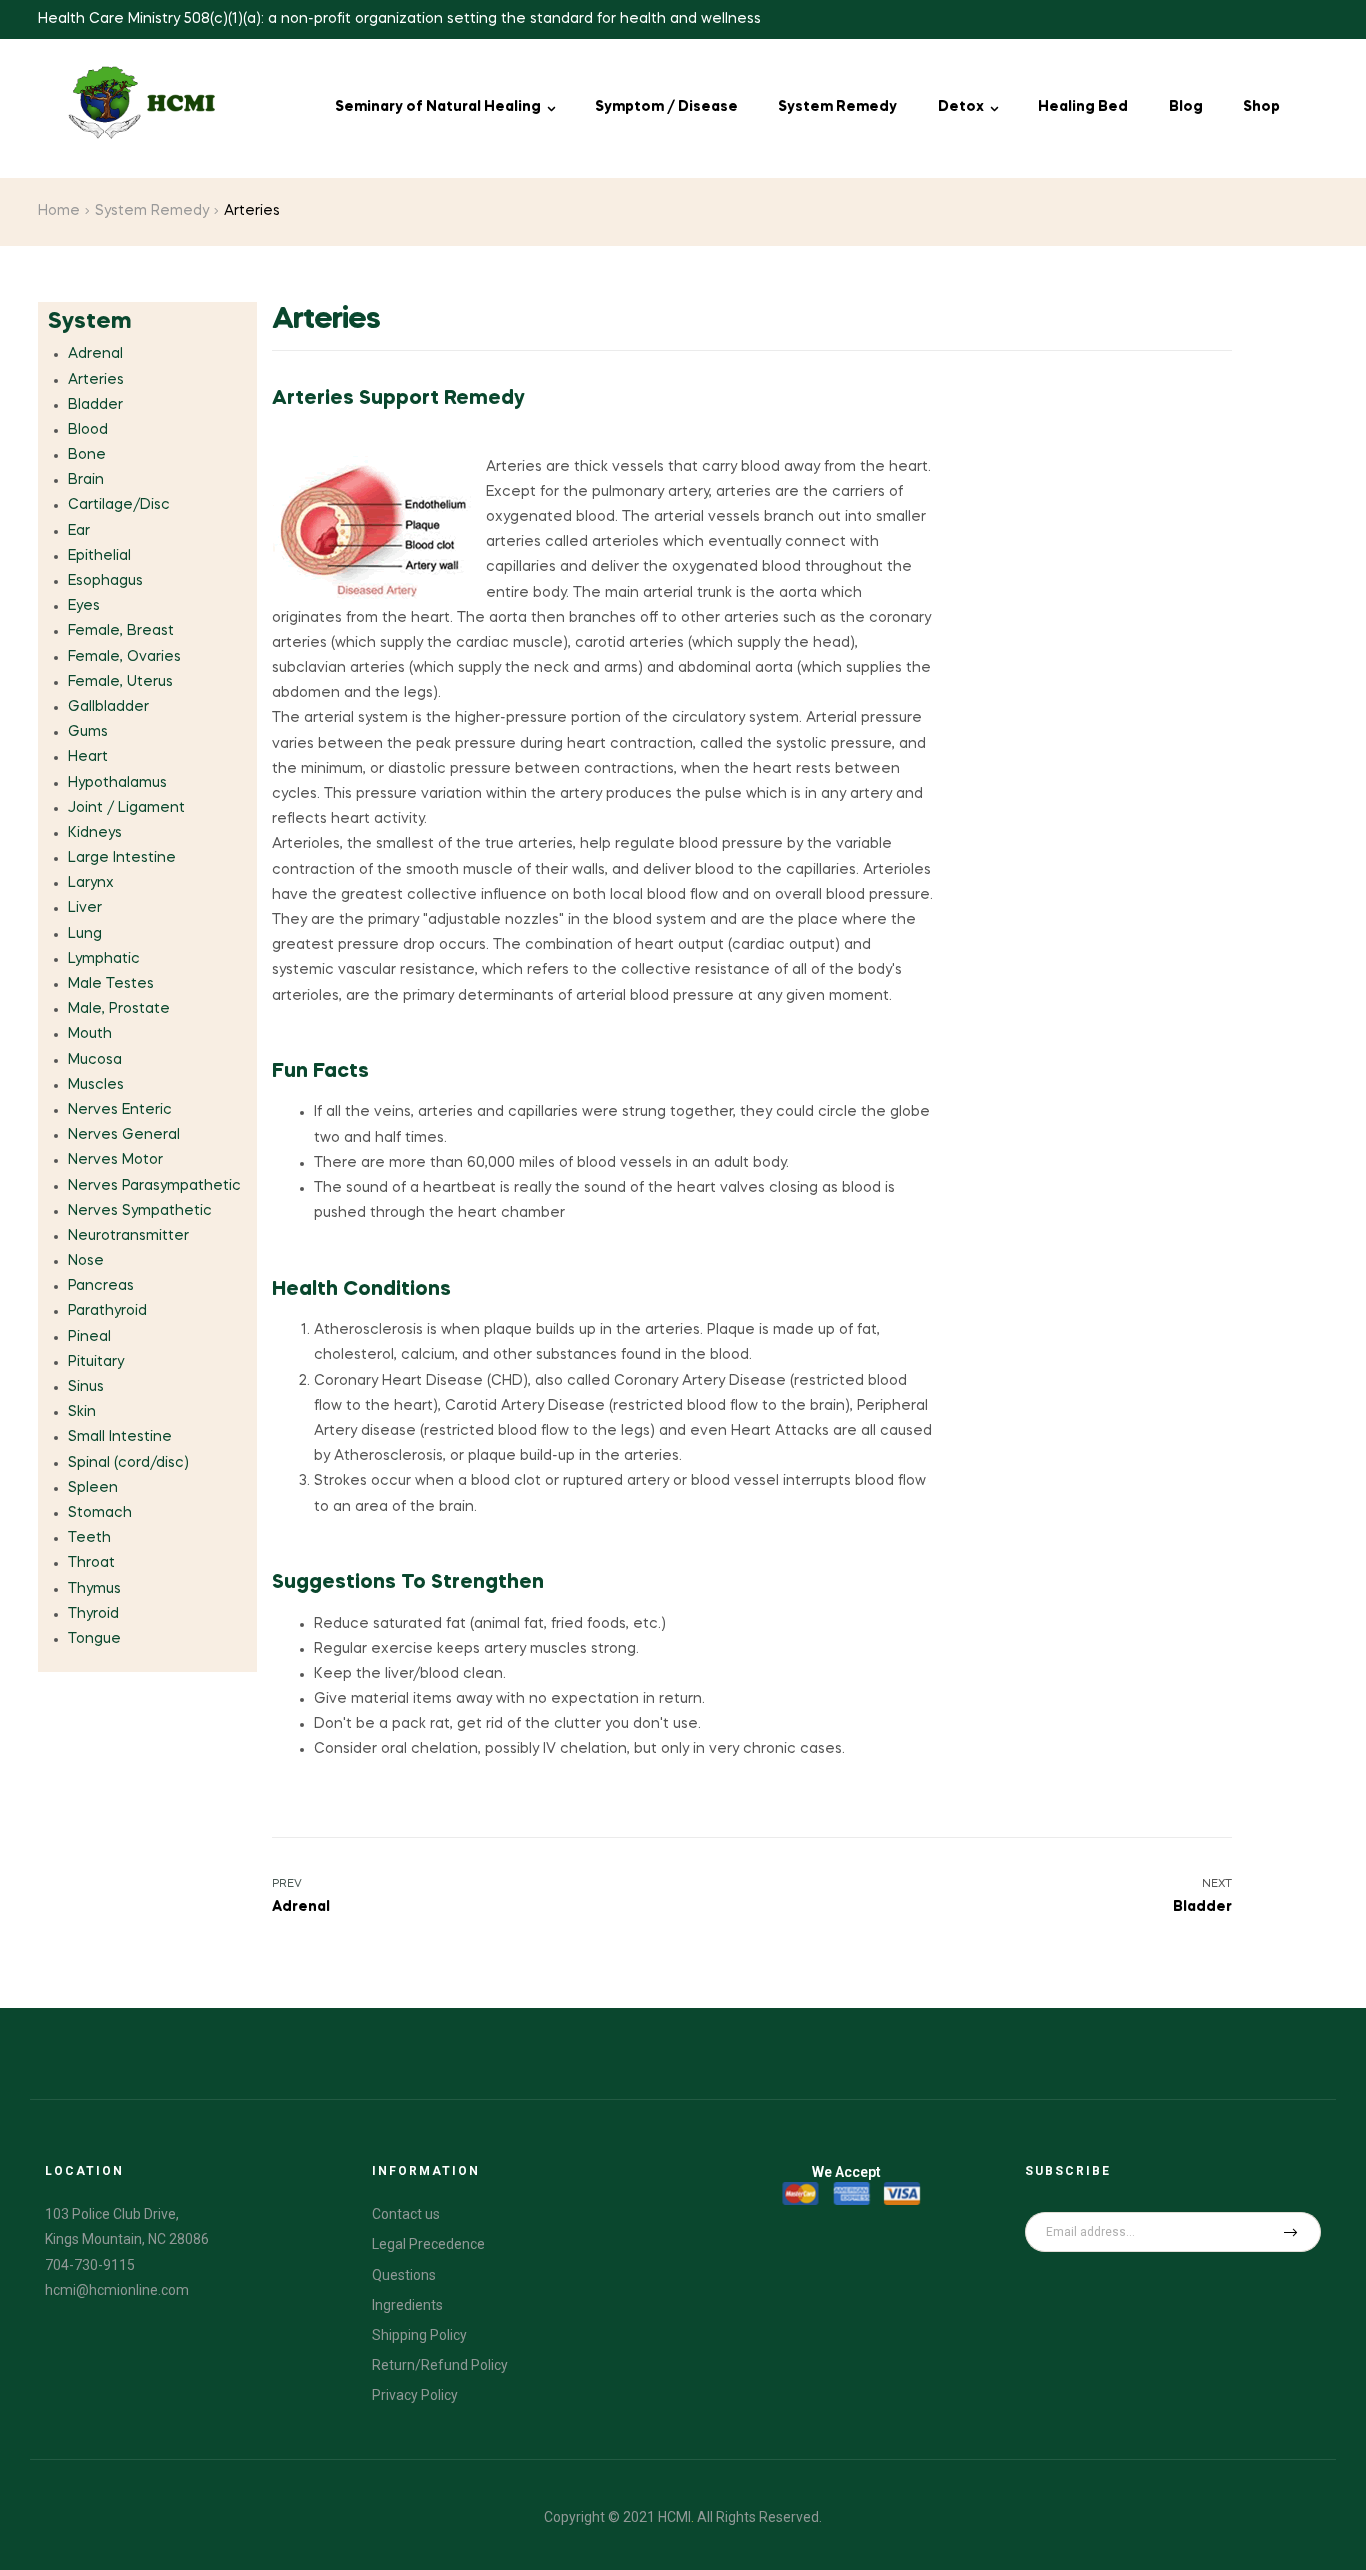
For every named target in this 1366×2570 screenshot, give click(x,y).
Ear (79, 531)
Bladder (95, 405)
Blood (88, 430)
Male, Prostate (119, 1009)
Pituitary (96, 1362)
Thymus (94, 1589)
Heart (88, 757)
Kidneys (95, 833)
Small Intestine (120, 1437)
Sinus (86, 1387)
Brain (86, 480)
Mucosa (95, 1060)
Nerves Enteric (120, 1110)
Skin (82, 1412)
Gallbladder (108, 707)
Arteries (96, 380)
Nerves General (124, 1135)
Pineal (89, 1337)
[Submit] (1291, 2232)
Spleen (93, 1488)
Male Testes (111, 984)
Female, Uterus (120, 682)
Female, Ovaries (124, 657)
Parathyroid (107, 1311)
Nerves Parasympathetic (154, 1186)
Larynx (91, 883)
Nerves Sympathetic (140, 1211)
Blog (1186, 107)
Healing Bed (1083, 107)
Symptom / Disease (666, 107)
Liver (85, 908)
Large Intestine (122, 858)
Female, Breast (121, 631)
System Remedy (837, 107)
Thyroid (93, 1614)
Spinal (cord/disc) (128, 1463)
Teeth (89, 1538)
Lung (85, 934)
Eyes (84, 606)
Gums (88, 732)
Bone (87, 455)
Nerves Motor (115, 1160)
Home (59, 211)
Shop (1261, 107)
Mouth (90, 1034)
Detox (961, 107)
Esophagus (105, 581)
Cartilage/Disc (119, 505)
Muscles (96, 1085)
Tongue (94, 1639)
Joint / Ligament (126, 808)
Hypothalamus (117, 783)
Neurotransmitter (128, 1236)
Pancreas (101, 1286)
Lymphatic (104, 959)
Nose (86, 1261)
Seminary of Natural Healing (438, 107)
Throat (91, 1563)
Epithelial (99, 556)
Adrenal (95, 354)
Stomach (100, 1513)
